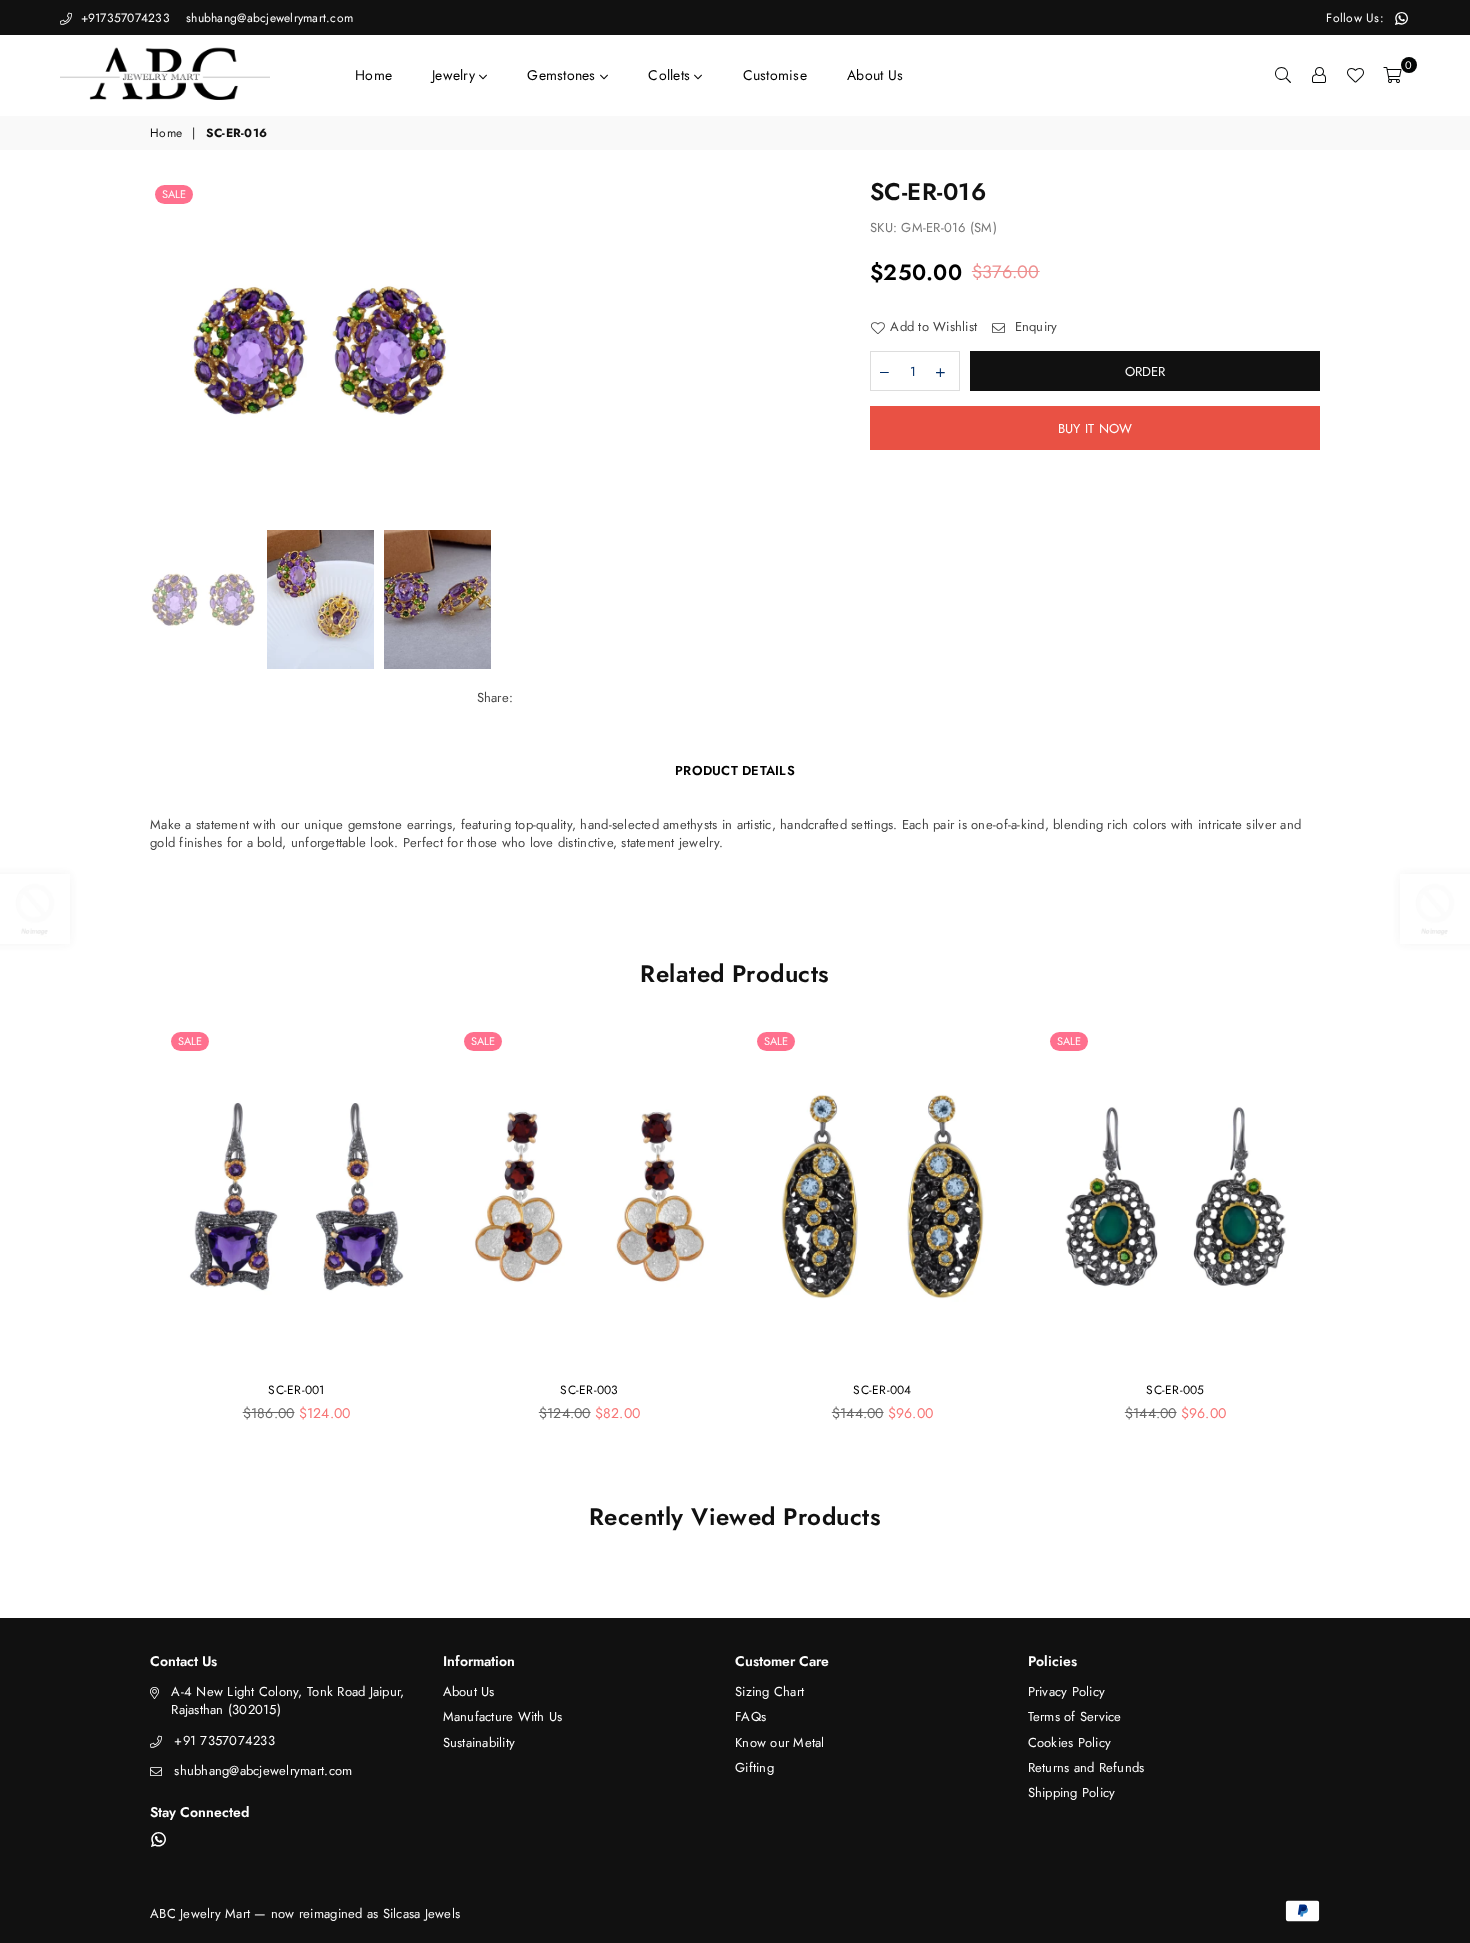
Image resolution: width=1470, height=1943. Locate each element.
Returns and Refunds (1086, 1767)
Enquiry (1033, 327)
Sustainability (479, 1742)
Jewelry (455, 75)
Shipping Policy (1072, 1792)
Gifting (754, 1767)
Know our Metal (780, 1742)
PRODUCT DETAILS (735, 770)
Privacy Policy (1067, 1691)
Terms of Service (1075, 1716)
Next (822, 350)
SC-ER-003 (589, 1390)
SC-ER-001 (296, 1390)
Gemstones (563, 75)
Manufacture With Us (503, 1716)
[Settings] (1319, 75)
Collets (671, 75)
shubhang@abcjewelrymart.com (267, 18)
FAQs (750, 1716)
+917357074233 (123, 18)
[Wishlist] (1355, 75)
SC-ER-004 (882, 1390)
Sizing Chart (769, 1691)
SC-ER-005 (1175, 1390)
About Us (875, 75)
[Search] (1283, 75)
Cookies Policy (1070, 1742)
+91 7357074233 (224, 1740)
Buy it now (1095, 428)
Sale (174, 194)
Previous (167, 350)
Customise (775, 75)
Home (373, 75)
